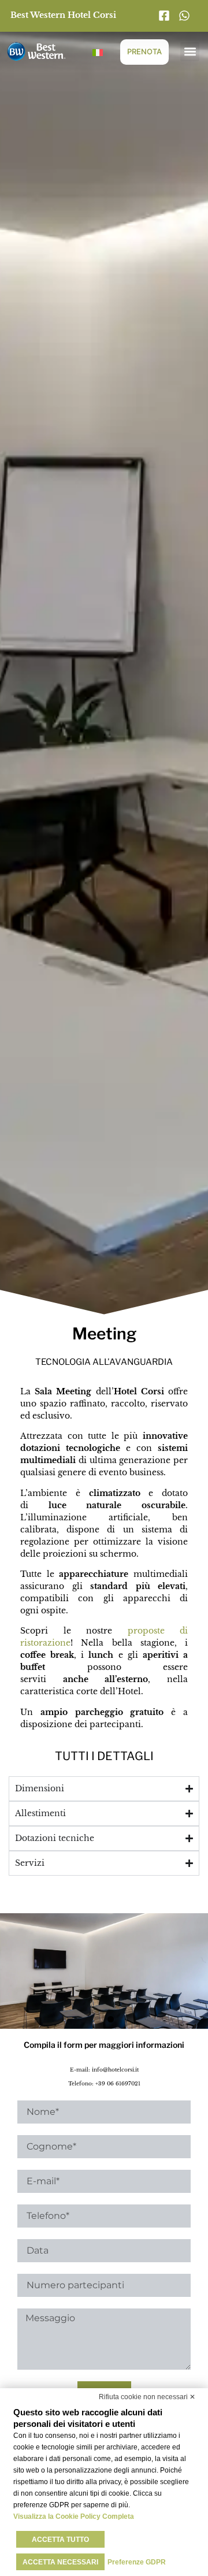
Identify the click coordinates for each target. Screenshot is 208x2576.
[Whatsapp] (187, 16)
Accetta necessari (60, 2562)
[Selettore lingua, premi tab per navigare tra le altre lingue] (98, 51)
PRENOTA (144, 51)
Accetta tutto (60, 2540)
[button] (190, 52)
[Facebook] (167, 16)
